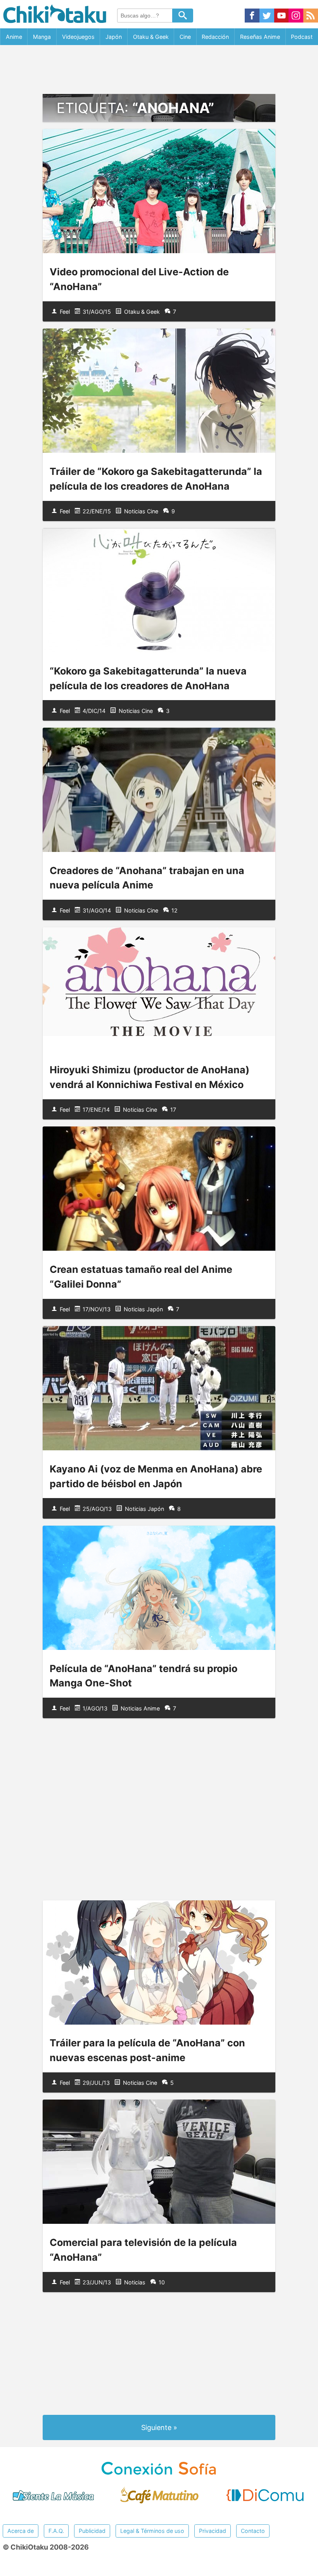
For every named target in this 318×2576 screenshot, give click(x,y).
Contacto (253, 2531)
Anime (14, 37)
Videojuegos (78, 37)
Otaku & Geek (151, 37)
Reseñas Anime (260, 37)
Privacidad (213, 2531)
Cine (185, 37)
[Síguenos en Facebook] (252, 16)
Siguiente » (159, 2427)
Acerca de (21, 2531)
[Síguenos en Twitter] (267, 16)
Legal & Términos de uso (152, 2531)
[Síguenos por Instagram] (296, 16)
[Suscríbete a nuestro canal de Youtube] (282, 16)
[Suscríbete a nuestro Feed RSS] (311, 16)
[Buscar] (183, 16)
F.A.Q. (56, 2531)
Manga (42, 37)
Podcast (302, 37)
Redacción (215, 37)
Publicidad (92, 2531)
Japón (114, 37)
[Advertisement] (159, 70)
